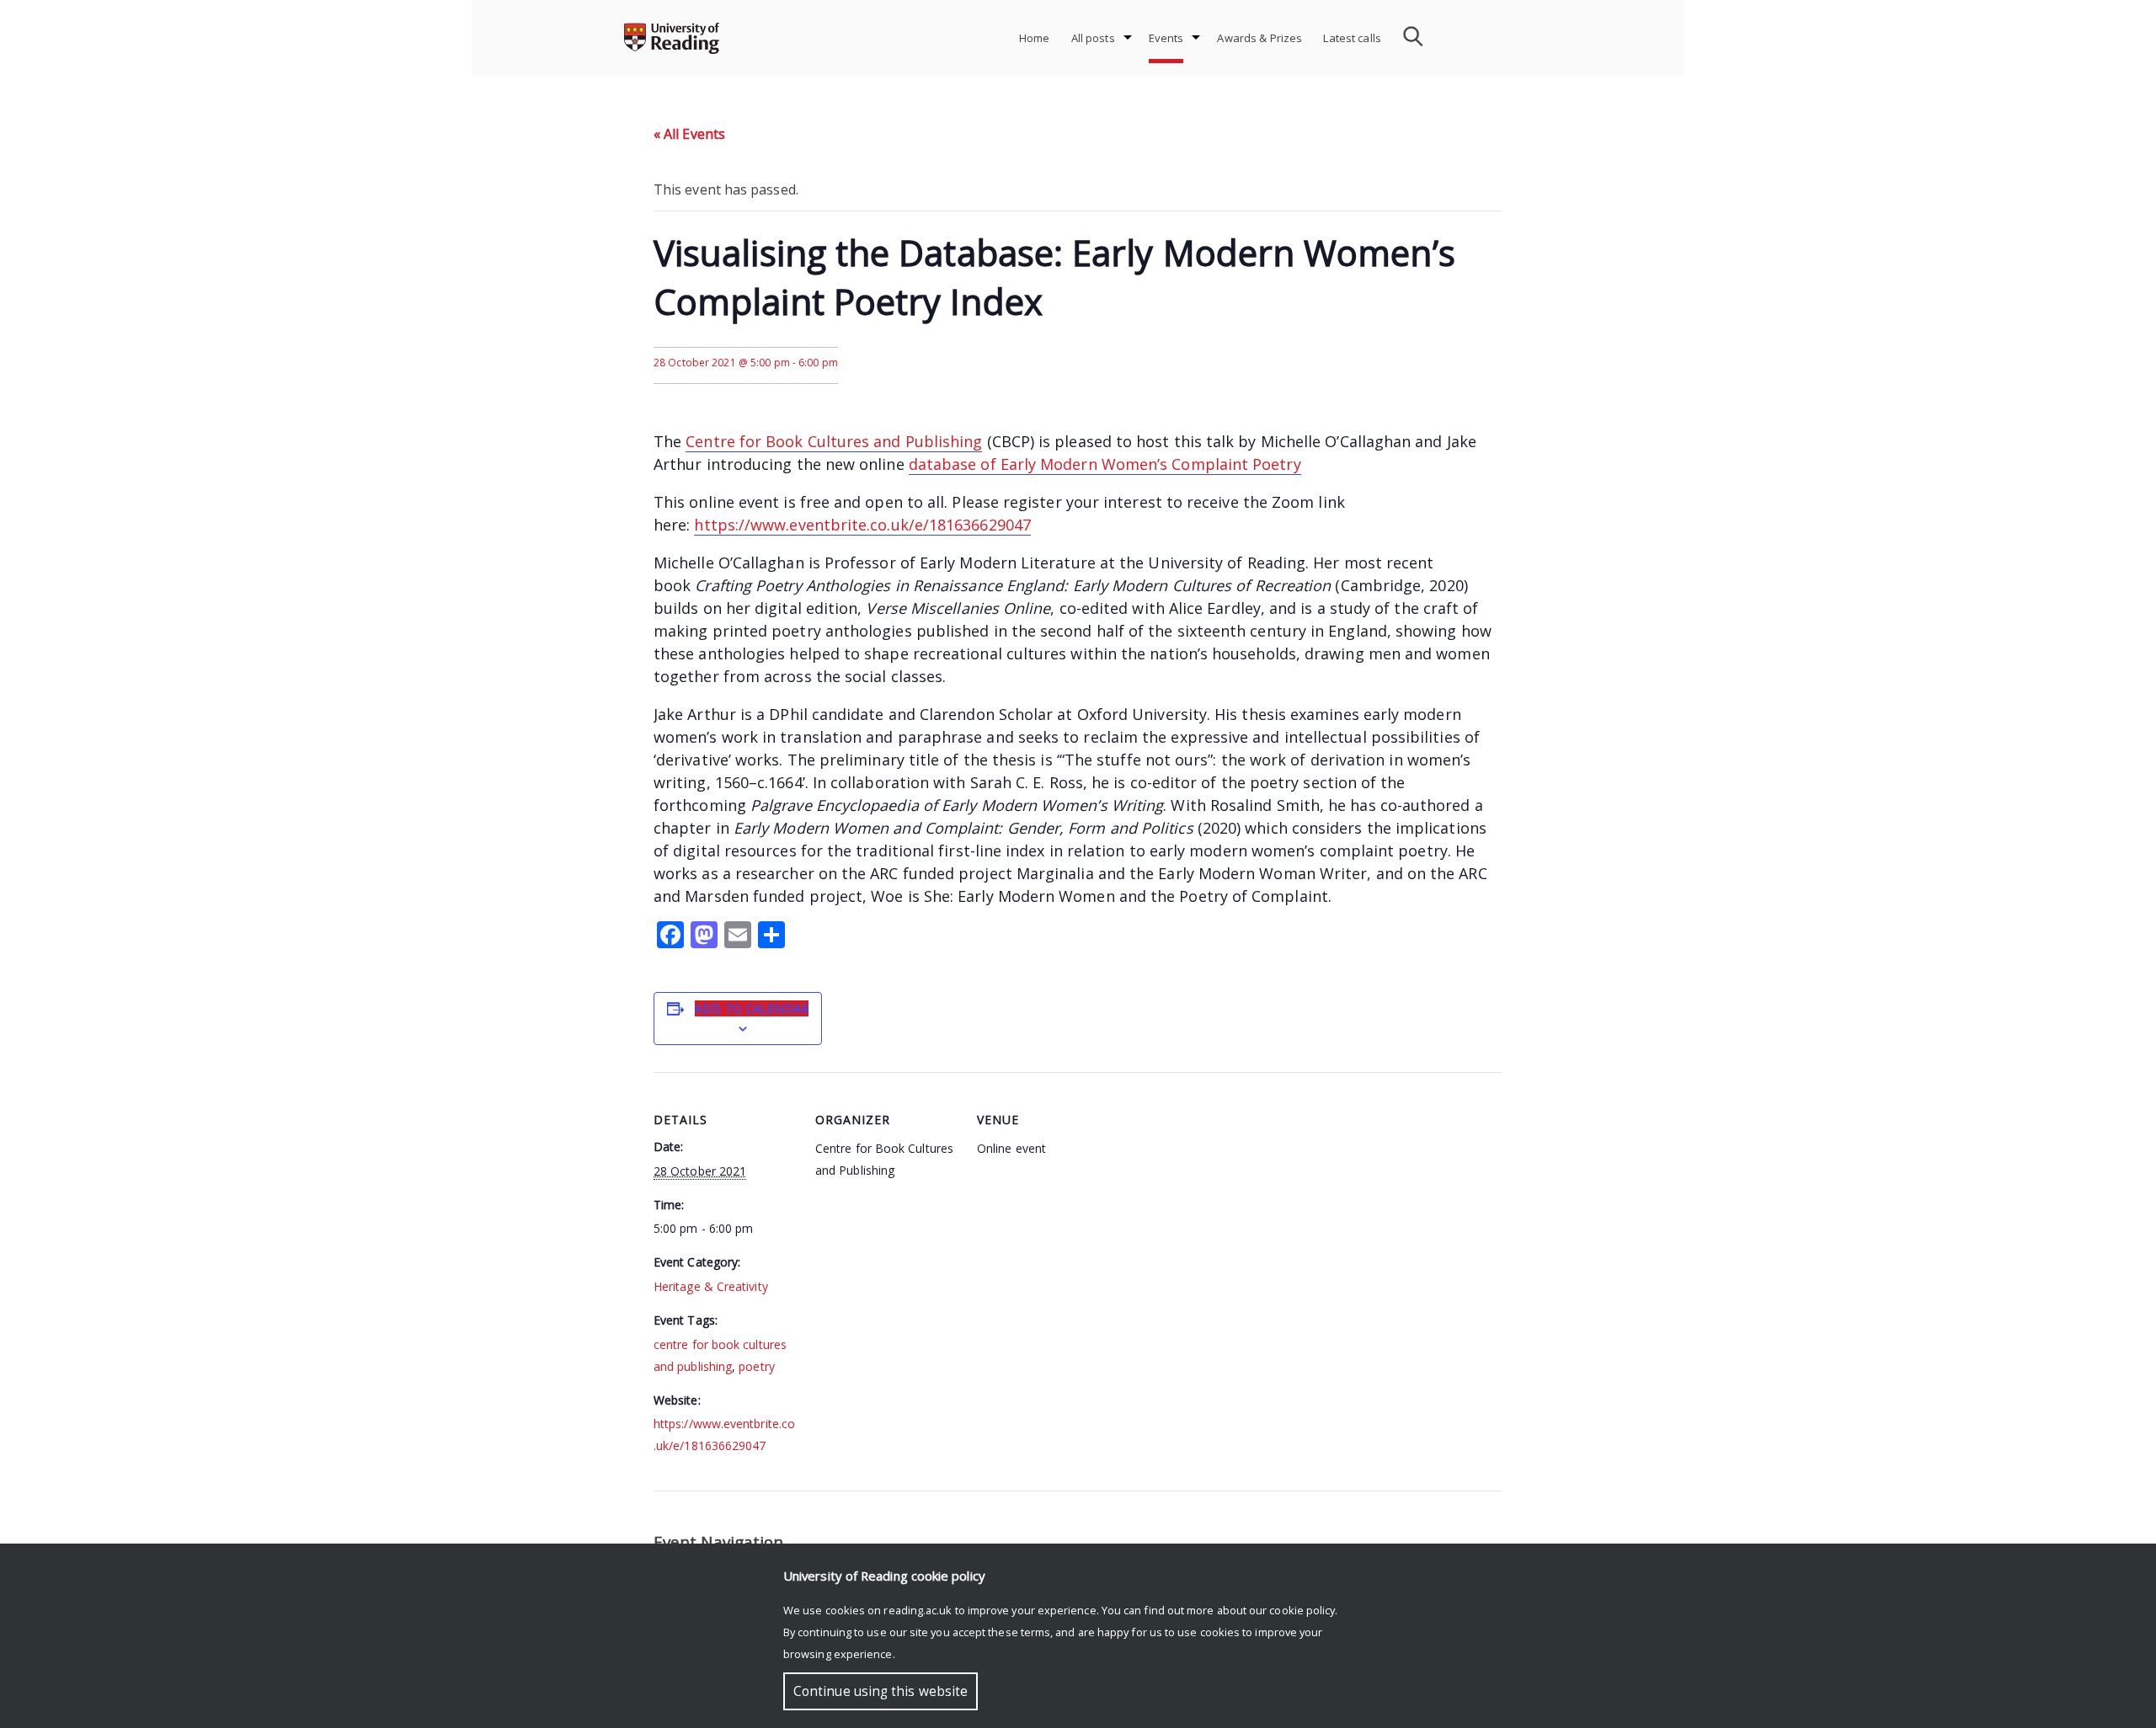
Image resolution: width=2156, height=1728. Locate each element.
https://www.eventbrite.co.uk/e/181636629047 (862, 525)
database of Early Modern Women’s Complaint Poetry (1105, 464)
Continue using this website (881, 1691)
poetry (756, 1366)
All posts (1093, 38)
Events (1166, 38)
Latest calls (1352, 38)
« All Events (689, 134)
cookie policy (1302, 1610)
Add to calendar (752, 1008)
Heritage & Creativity (711, 1286)
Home (1035, 38)
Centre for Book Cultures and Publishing (834, 441)
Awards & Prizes (1259, 38)
